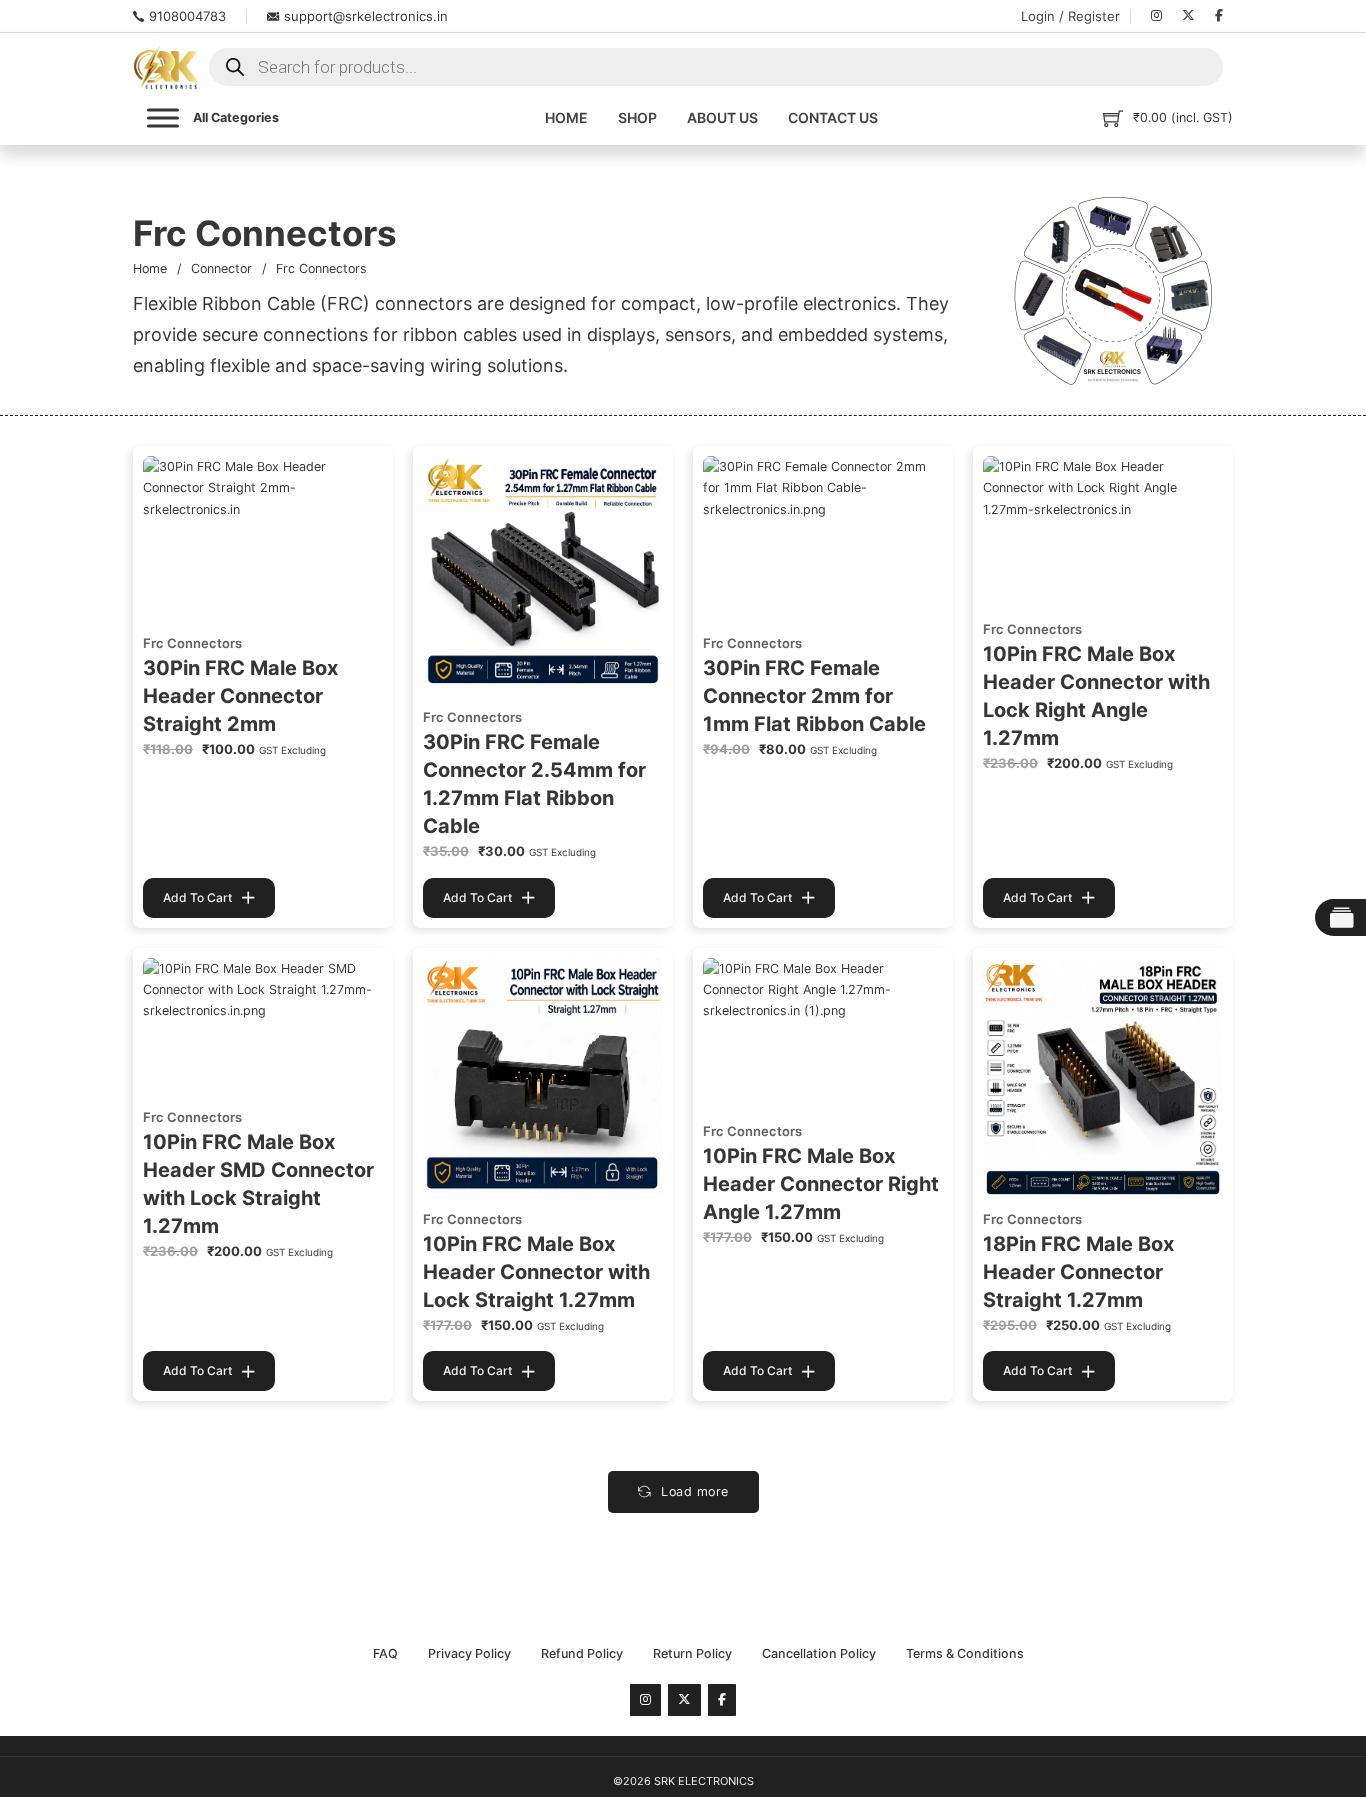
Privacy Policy (469, 1653)
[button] (209, 898)
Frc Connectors (192, 643)
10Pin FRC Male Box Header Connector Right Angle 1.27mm (821, 1184)
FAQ (385, 1653)
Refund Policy (582, 1653)
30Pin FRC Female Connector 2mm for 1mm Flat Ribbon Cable (814, 696)
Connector (221, 268)
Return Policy (692, 1653)
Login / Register (1070, 16)
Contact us (833, 117)
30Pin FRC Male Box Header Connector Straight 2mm (240, 696)
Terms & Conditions (965, 1653)
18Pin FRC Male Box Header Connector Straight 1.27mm (1078, 1272)
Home (566, 117)
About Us (722, 117)
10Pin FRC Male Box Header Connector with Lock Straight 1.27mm (536, 1272)
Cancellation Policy (819, 1653)
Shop (637, 117)
